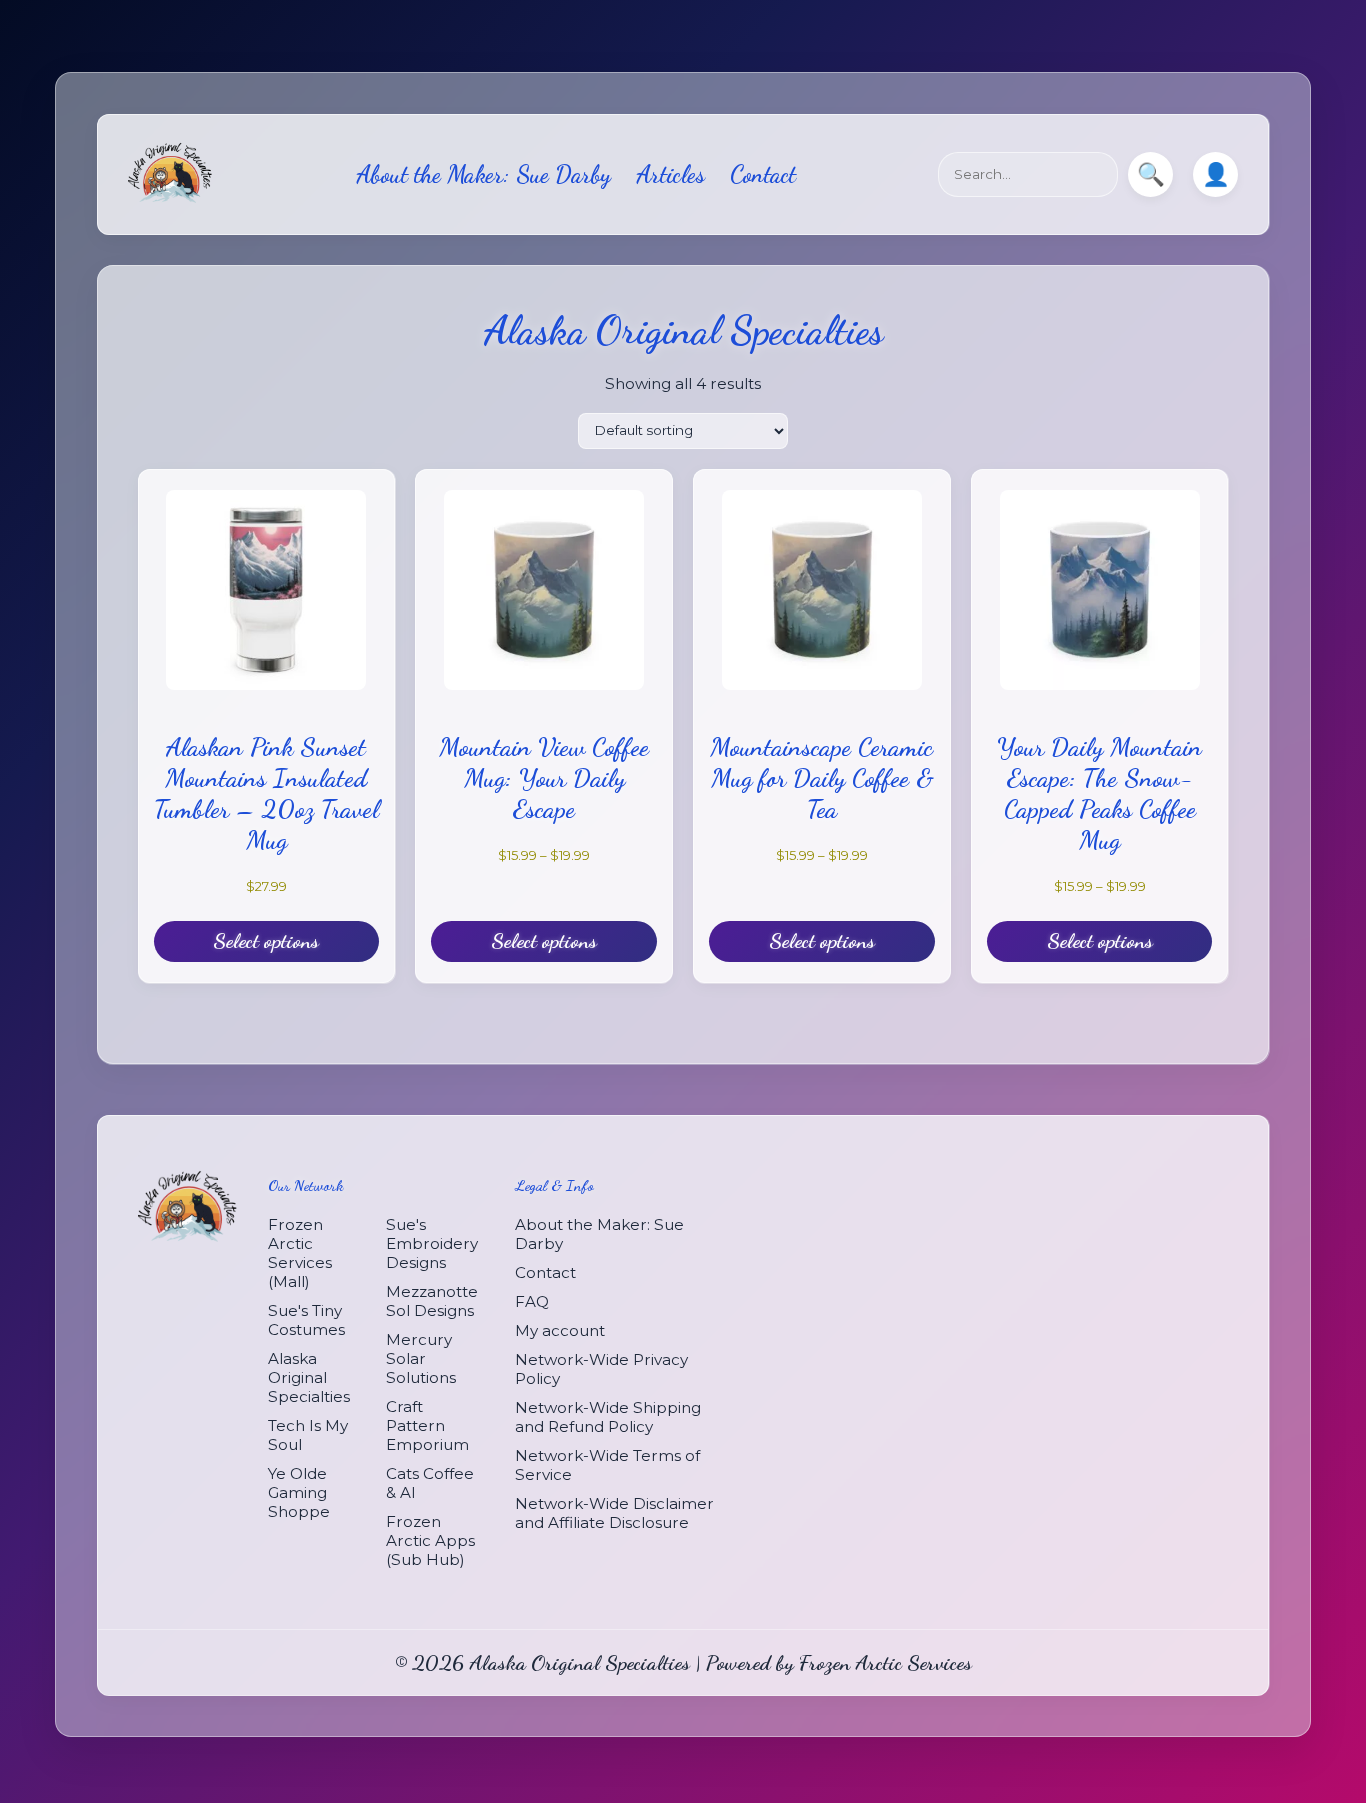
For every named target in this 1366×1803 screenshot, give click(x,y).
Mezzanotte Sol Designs (432, 1300)
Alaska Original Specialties (309, 1376)
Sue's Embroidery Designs (432, 1242)
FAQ (532, 1300)
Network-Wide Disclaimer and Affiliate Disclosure (614, 1512)
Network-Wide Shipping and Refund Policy (608, 1416)
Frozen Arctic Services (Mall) (300, 1252)
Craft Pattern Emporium (427, 1424)
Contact (763, 174)
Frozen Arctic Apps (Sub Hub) (430, 1539)
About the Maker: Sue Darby (483, 174)
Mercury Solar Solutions (421, 1357)
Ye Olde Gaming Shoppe (299, 1491)
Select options (266, 941)
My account (560, 1329)
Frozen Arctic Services (885, 1661)
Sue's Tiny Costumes (306, 1319)
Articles (670, 174)
